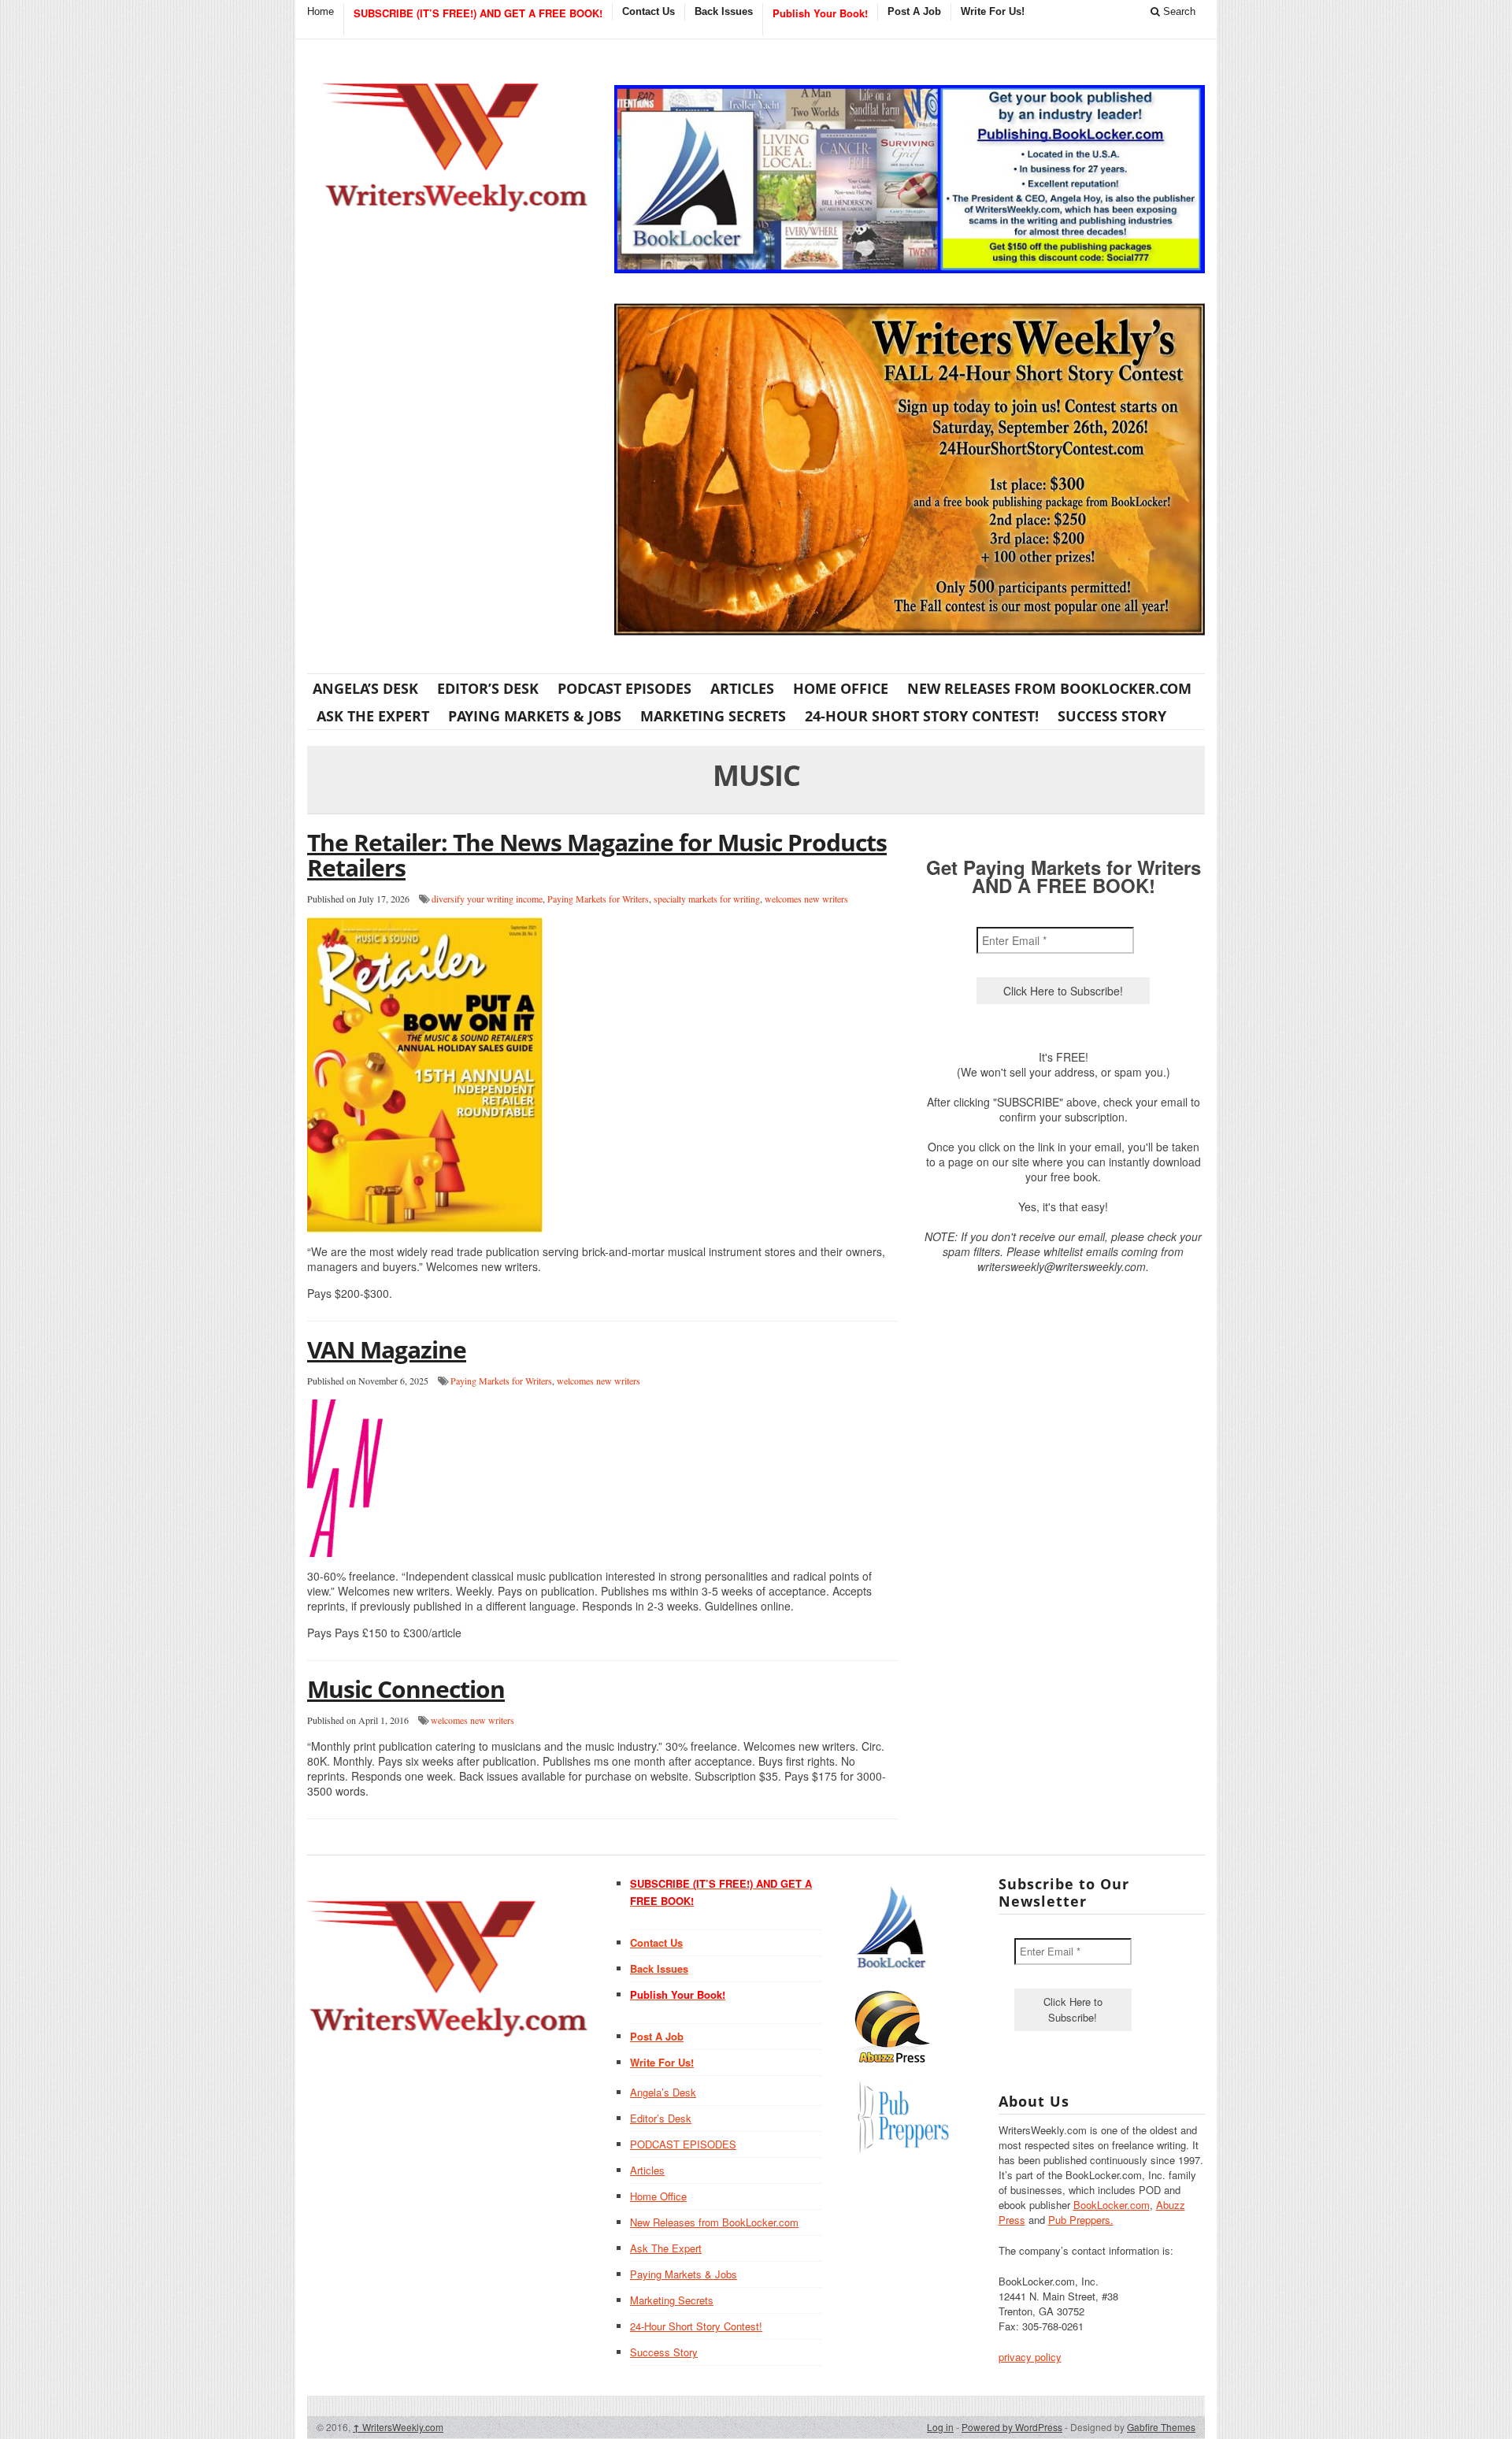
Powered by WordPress (1012, 2427)
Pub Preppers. (1081, 2220)
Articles (742, 688)
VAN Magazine (387, 1349)
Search (1178, 11)
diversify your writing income (487, 899)
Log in (940, 2427)
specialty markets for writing (707, 899)
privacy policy (1030, 2357)
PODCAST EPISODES (624, 688)
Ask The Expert (373, 716)
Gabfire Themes (1161, 2427)
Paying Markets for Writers (598, 899)
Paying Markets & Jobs (535, 716)
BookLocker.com (1112, 2205)
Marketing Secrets (713, 716)
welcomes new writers (806, 899)
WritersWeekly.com (398, 2427)
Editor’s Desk (488, 688)
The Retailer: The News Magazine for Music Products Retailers (597, 855)
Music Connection (406, 1689)
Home (321, 11)
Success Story (1112, 716)
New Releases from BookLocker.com (1049, 688)
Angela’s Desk (365, 688)
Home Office (841, 688)
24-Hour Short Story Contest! (922, 716)
